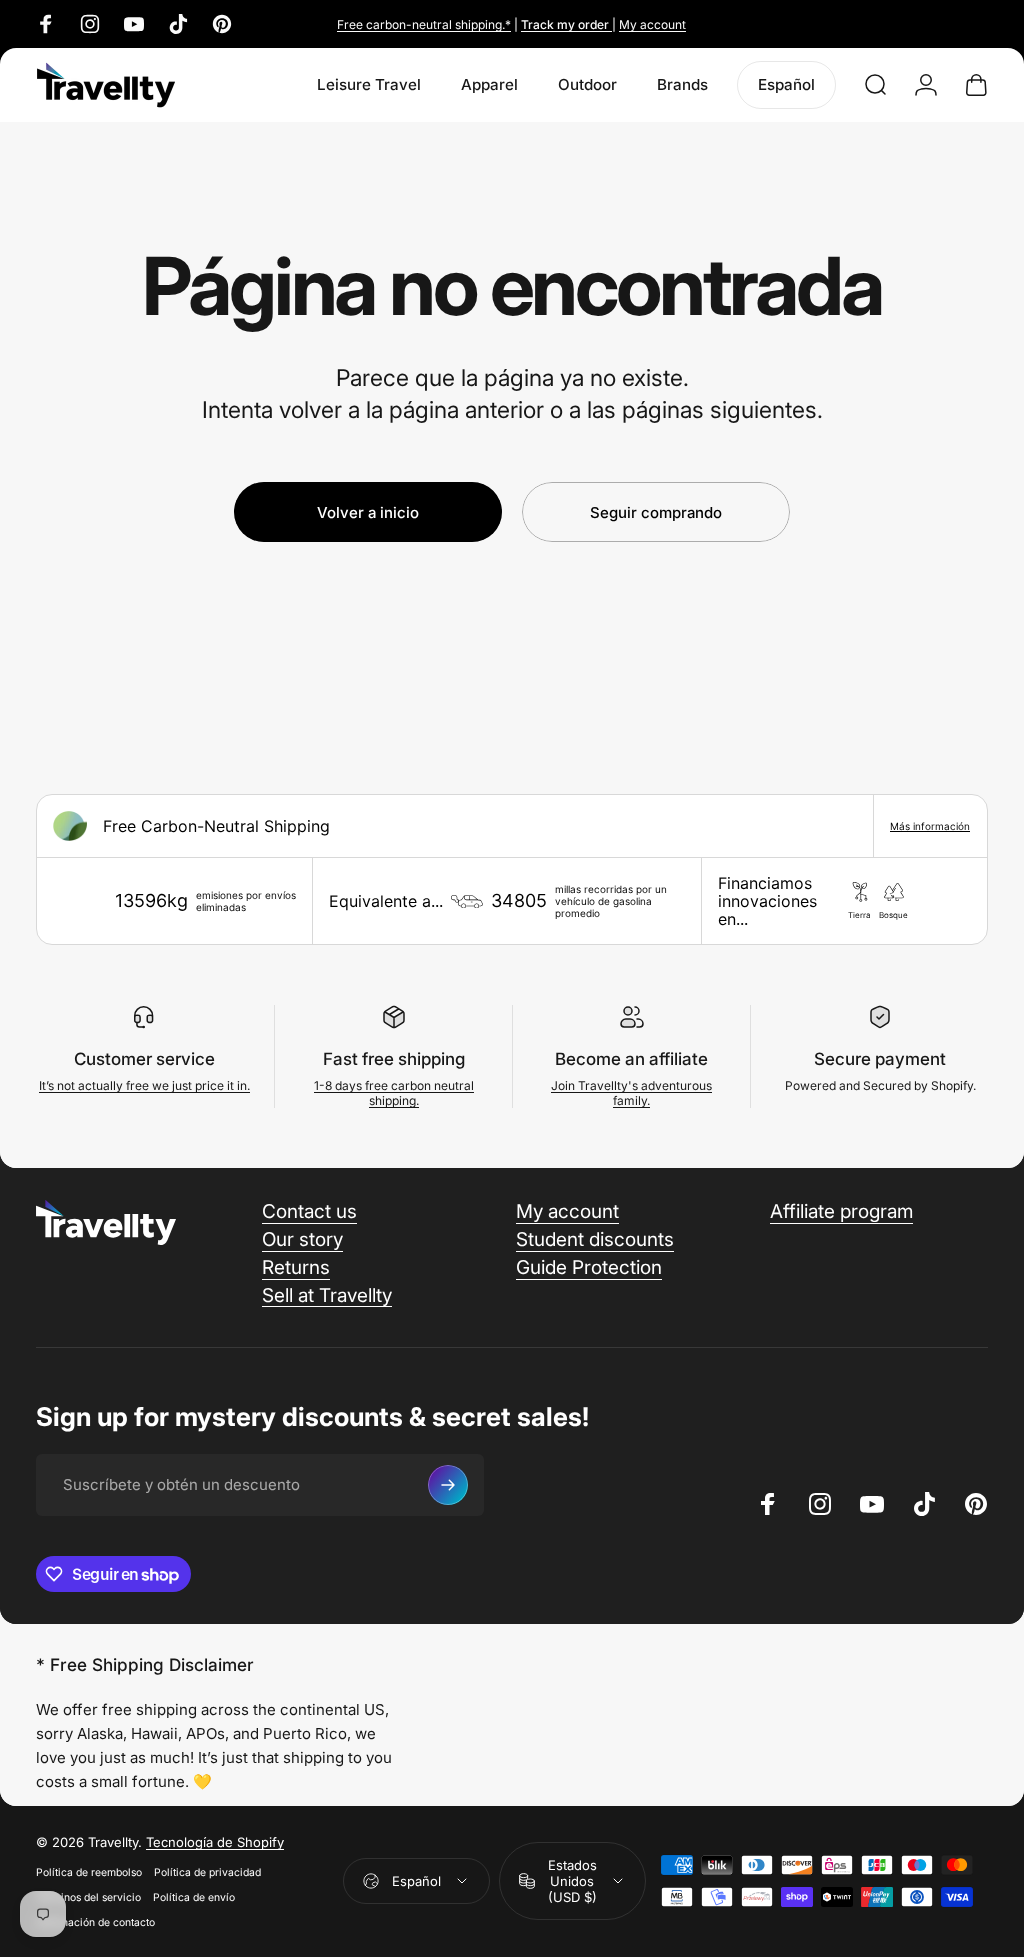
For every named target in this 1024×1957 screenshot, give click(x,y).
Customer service (144, 1059)
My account (652, 24)
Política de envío (194, 1897)
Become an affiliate (631, 1059)
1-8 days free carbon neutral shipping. (394, 1093)
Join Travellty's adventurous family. (631, 1093)
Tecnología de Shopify (215, 1842)
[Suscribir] (448, 1485)
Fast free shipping (394, 1059)
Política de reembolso (89, 1872)
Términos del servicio (88, 1897)
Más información (930, 826)
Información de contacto (95, 1922)
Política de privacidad (207, 1872)
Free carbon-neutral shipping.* (424, 24)
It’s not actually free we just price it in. (144, 1085)
